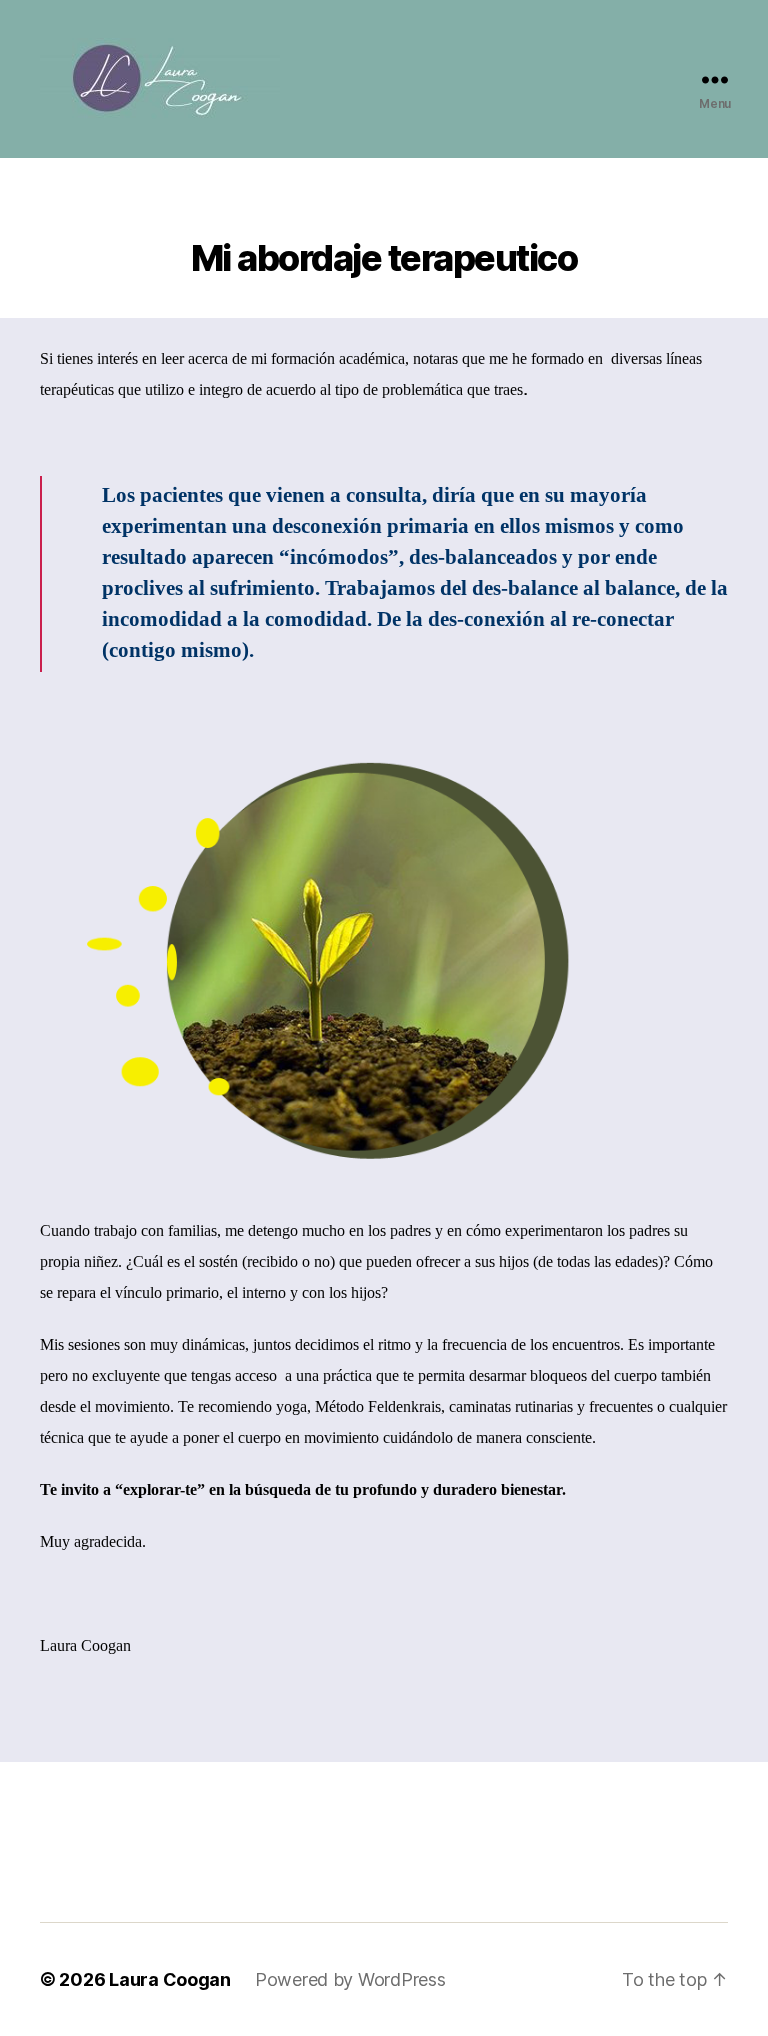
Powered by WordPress (350, 1979)
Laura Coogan (170, 1979)
